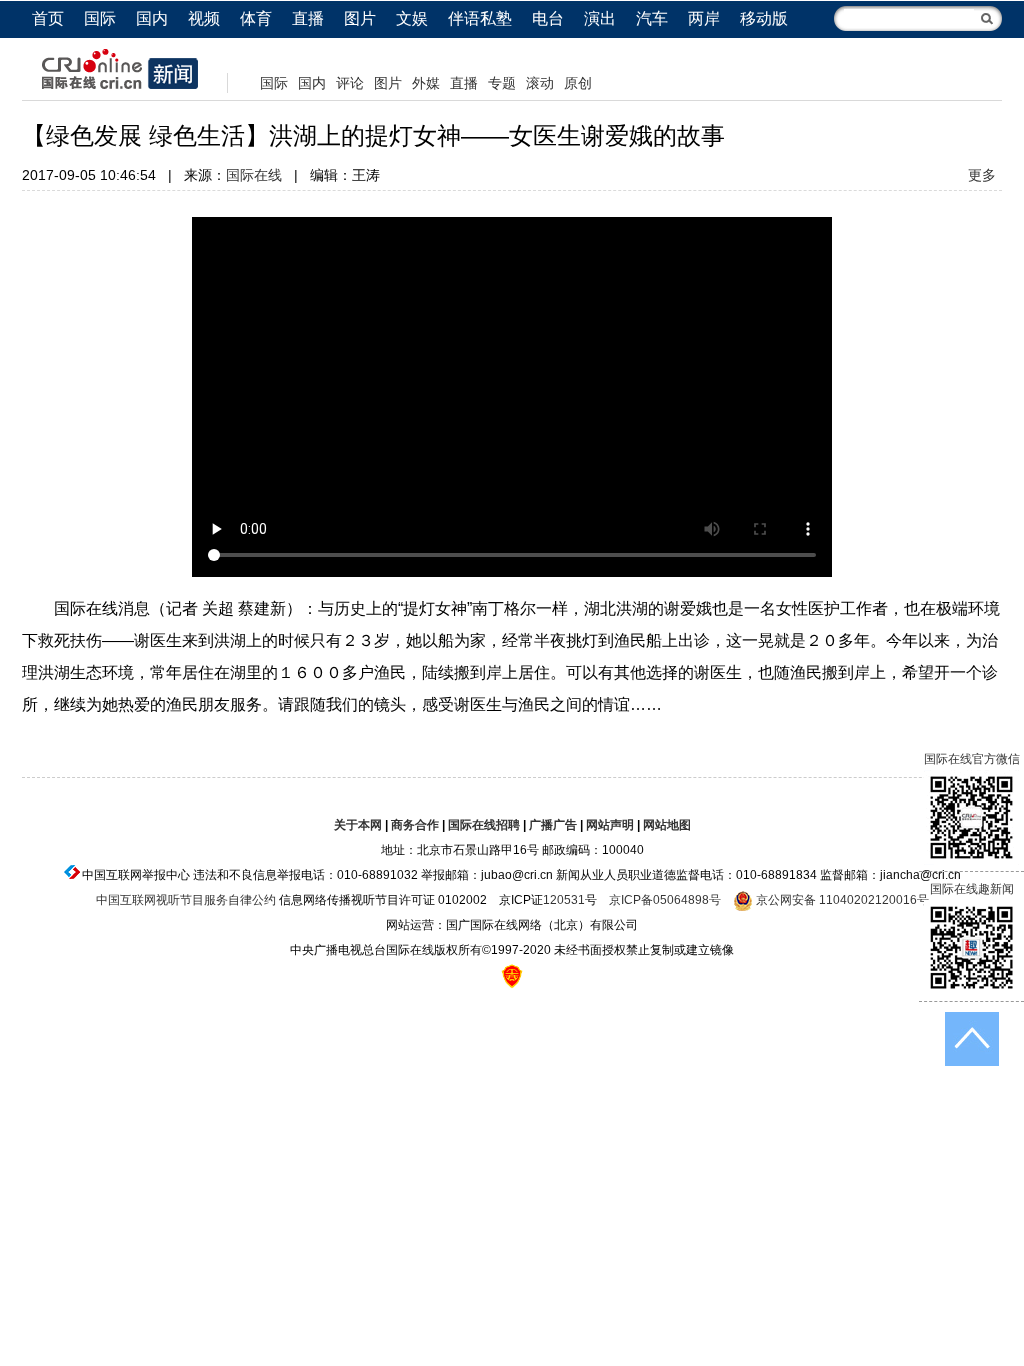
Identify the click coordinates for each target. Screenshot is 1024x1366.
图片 (360, 18)
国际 (100, 18)
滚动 (540, 83)
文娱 (412, 18)
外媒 (426, 83)
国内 (152, 18)
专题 (502, 83)
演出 (600, 18)
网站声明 (610, 825)
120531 (564, 900)
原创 (578, 83)
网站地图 (667, 825)
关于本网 (358, 825)
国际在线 (254, 175)
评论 (350, 83)
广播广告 (553, 825)
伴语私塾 (480, 18)
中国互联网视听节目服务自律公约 (186, 900)
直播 (308, 18)
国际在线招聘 (484, 825)
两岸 (704, 18)
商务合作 (415, 825)
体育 (256, 18)
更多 (982, 175)
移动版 (764, 18)
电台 (548, 18)
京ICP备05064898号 (665, 900)
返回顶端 (972, 1039)
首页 (48, 18)
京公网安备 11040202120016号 (841, 900)
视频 (204, 18)
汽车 (652, 18)
